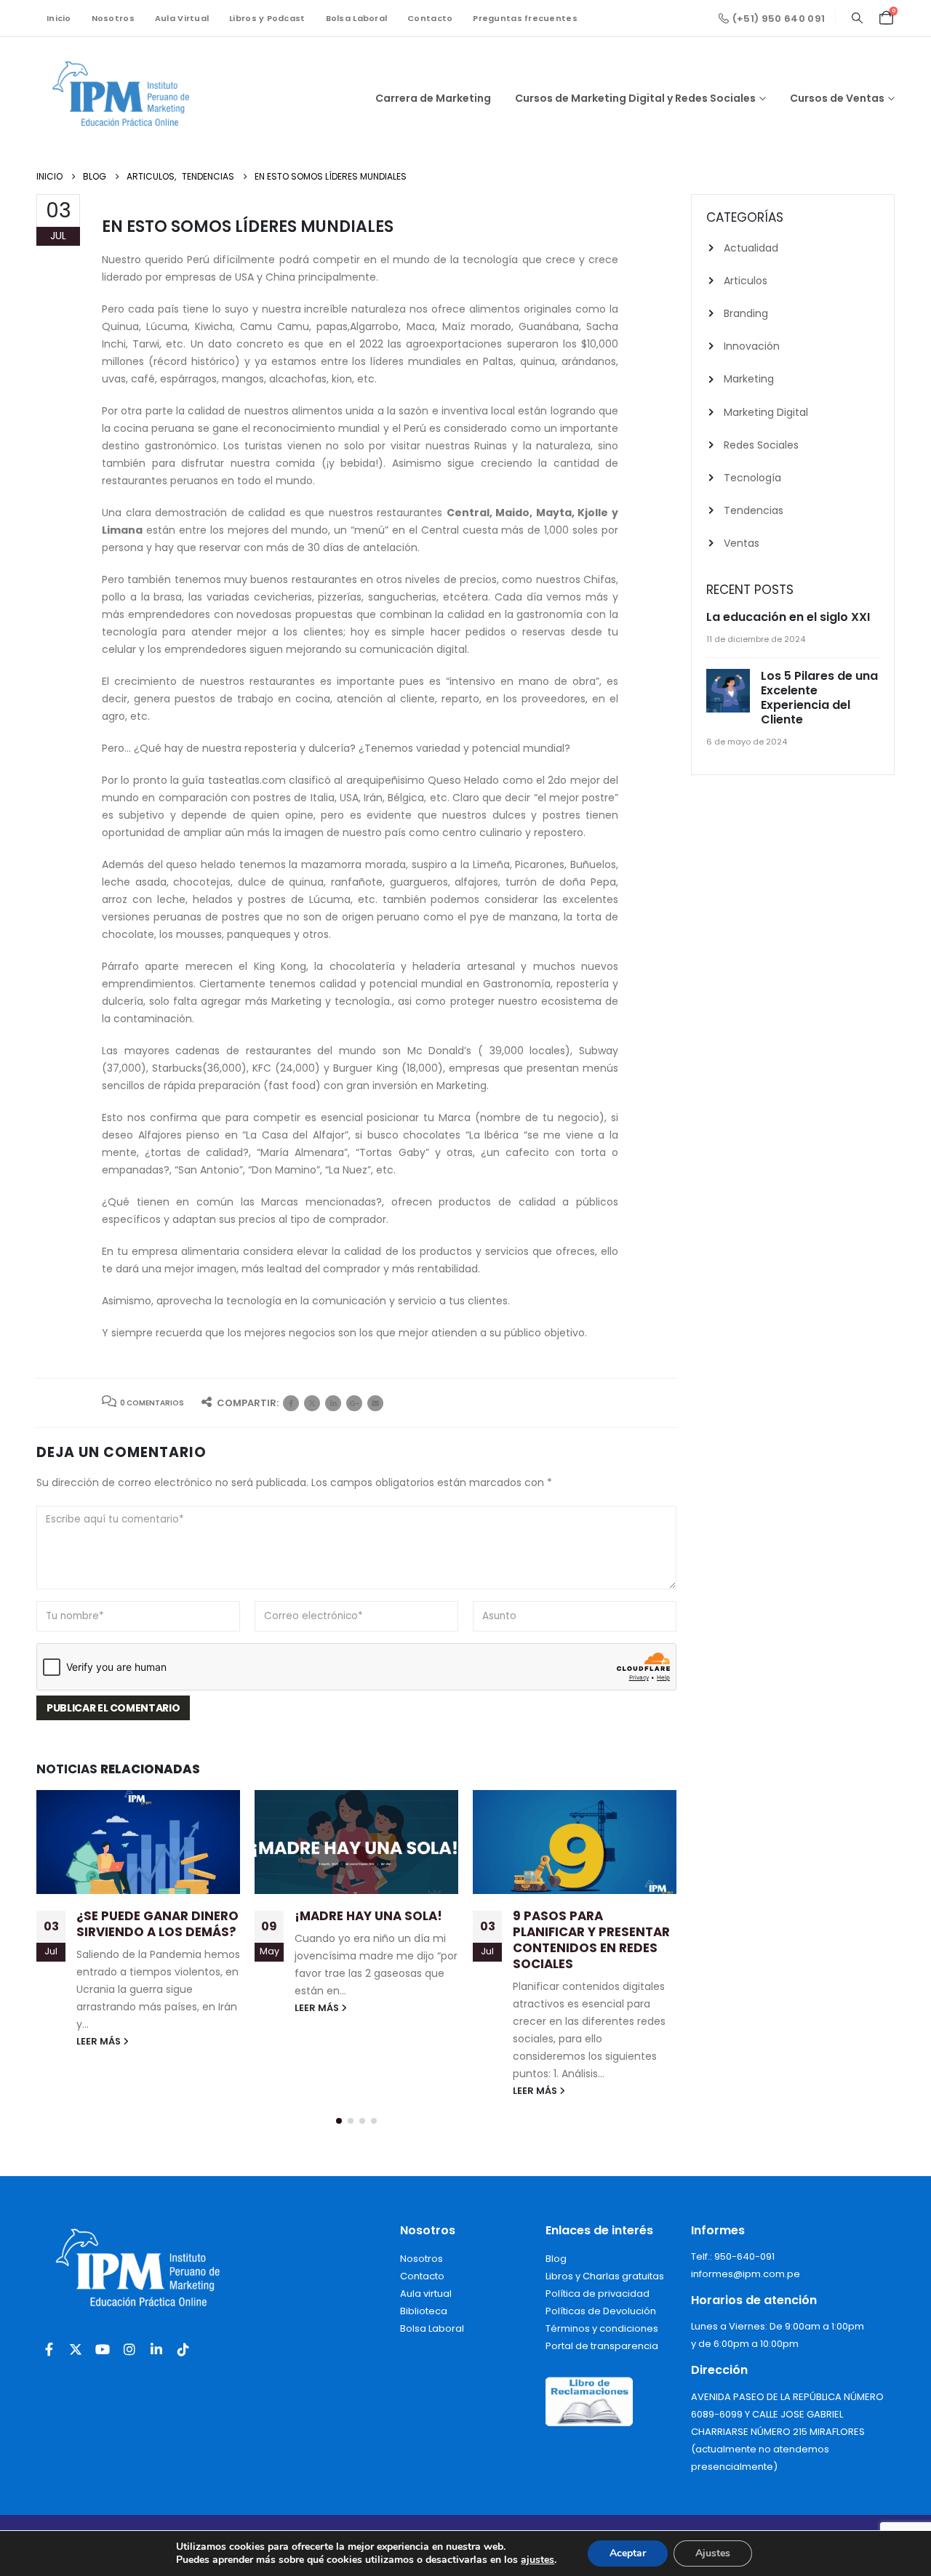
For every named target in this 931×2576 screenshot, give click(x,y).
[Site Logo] (127, 98)
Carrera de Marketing (433, 98)
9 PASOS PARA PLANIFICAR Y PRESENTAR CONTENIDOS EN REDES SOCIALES (591, 1939)
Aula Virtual (182, 18)
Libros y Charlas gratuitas (605, 2276)
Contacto (430, 18)
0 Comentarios (152, 1403)
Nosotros (113, 18)
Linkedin (156, 2349)
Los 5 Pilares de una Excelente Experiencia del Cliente (819, 698)
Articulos (746, 281)
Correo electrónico (375, 1403)
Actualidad (751, 248)
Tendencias (754, 510)
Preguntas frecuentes (525, 18)
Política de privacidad (598, 2294)
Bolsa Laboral (357, 18)
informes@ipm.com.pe (746, 2274)
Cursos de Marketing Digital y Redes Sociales (635, 98)
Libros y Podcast (267, 18)
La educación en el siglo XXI (788, 617)
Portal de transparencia (602, 2346)
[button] (857, 18)
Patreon (354, 1403)
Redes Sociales (761, 445)
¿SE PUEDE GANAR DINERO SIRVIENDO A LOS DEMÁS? (157, 1924)
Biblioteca (424, 2311)
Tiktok (183, 2349)
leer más (100, 2041)
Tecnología (752, 478)
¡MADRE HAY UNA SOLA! (368, 1916)
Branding (746, 313)
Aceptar (628, 2553)
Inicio (59, 18)
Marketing (749, 379)
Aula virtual (426, 2294)
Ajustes (713, 2553)
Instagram (129, 2349)
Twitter (312, 1403)
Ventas (742, 543)
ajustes (538, 2560)
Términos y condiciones (602, 2328)
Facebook (291, 1403)
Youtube (103, 2349)
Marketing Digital (766, 412)
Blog (556, 2259)
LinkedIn (333, 1403)
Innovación (752, 346)
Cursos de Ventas (837, 98)
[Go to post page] (138, 1842)
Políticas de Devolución (601, 2311)
